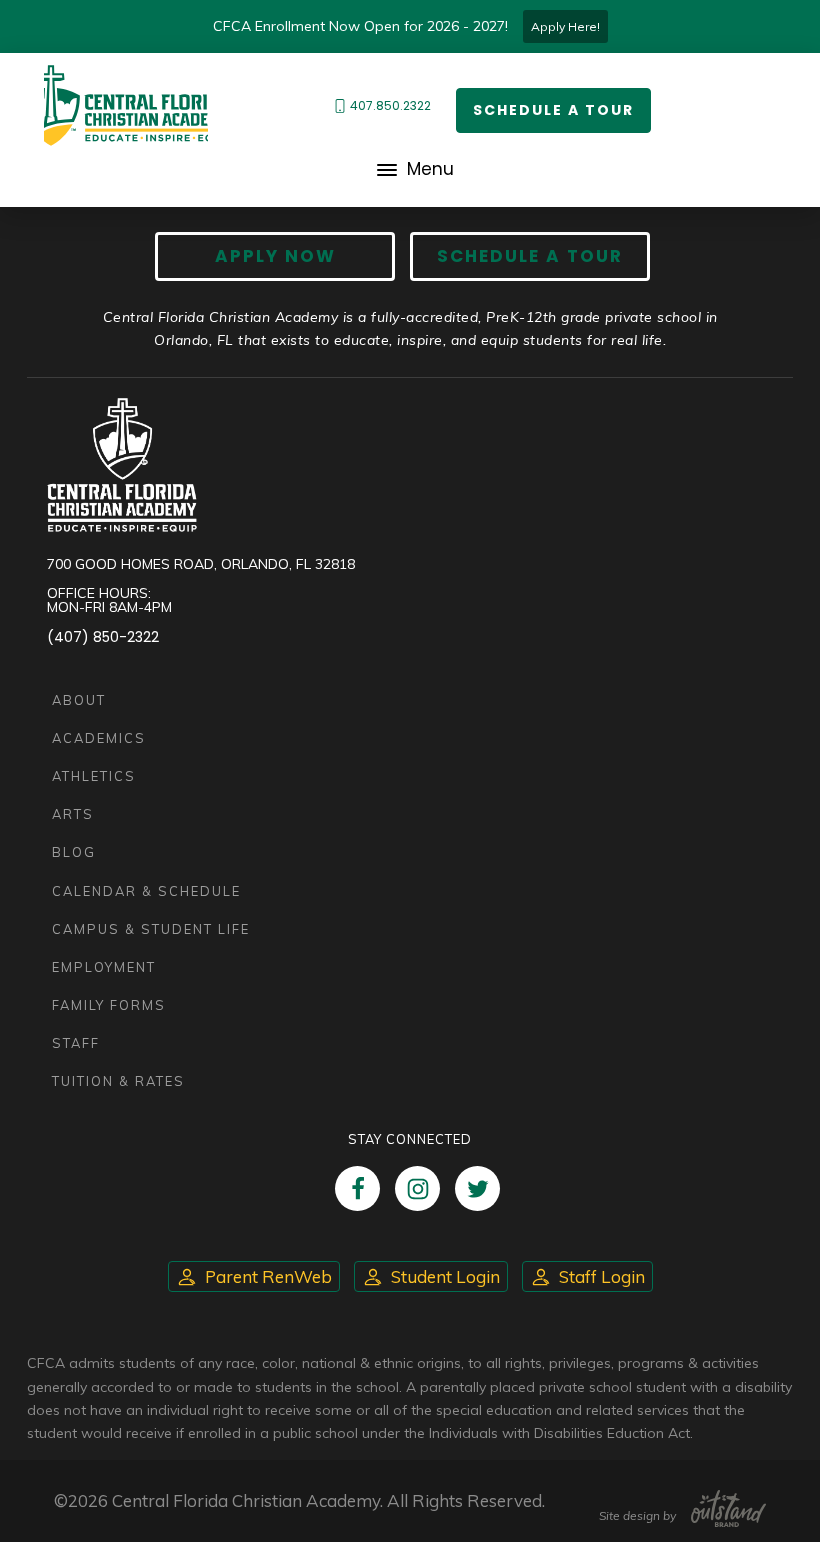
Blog (74, 852)
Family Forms (109, 1005)
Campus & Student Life (151, 929)
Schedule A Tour (530, 256)
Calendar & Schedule (146, 891)
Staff (76, 1043)
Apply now (275, 256)
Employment (104, 967)
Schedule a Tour (553, 110)
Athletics (94, 776)
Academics (99, 738)
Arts (73, 814)
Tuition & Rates (118, 1081)
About (79, 700)
